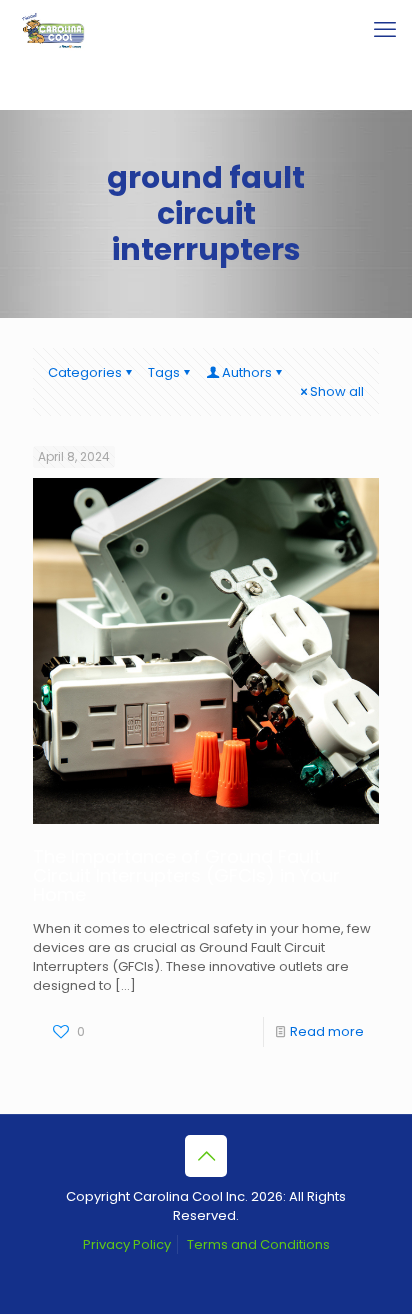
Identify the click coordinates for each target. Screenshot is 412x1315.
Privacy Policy (127, 1244)
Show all (337, 391)
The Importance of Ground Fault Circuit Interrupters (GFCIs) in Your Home (186, 875)
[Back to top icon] (206, 1156)
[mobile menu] (385, 30)
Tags (164, 372)
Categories (85, 372)
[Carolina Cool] (53, 30)
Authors (247, 372)
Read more (327, 1031)
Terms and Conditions (258, 1244)
